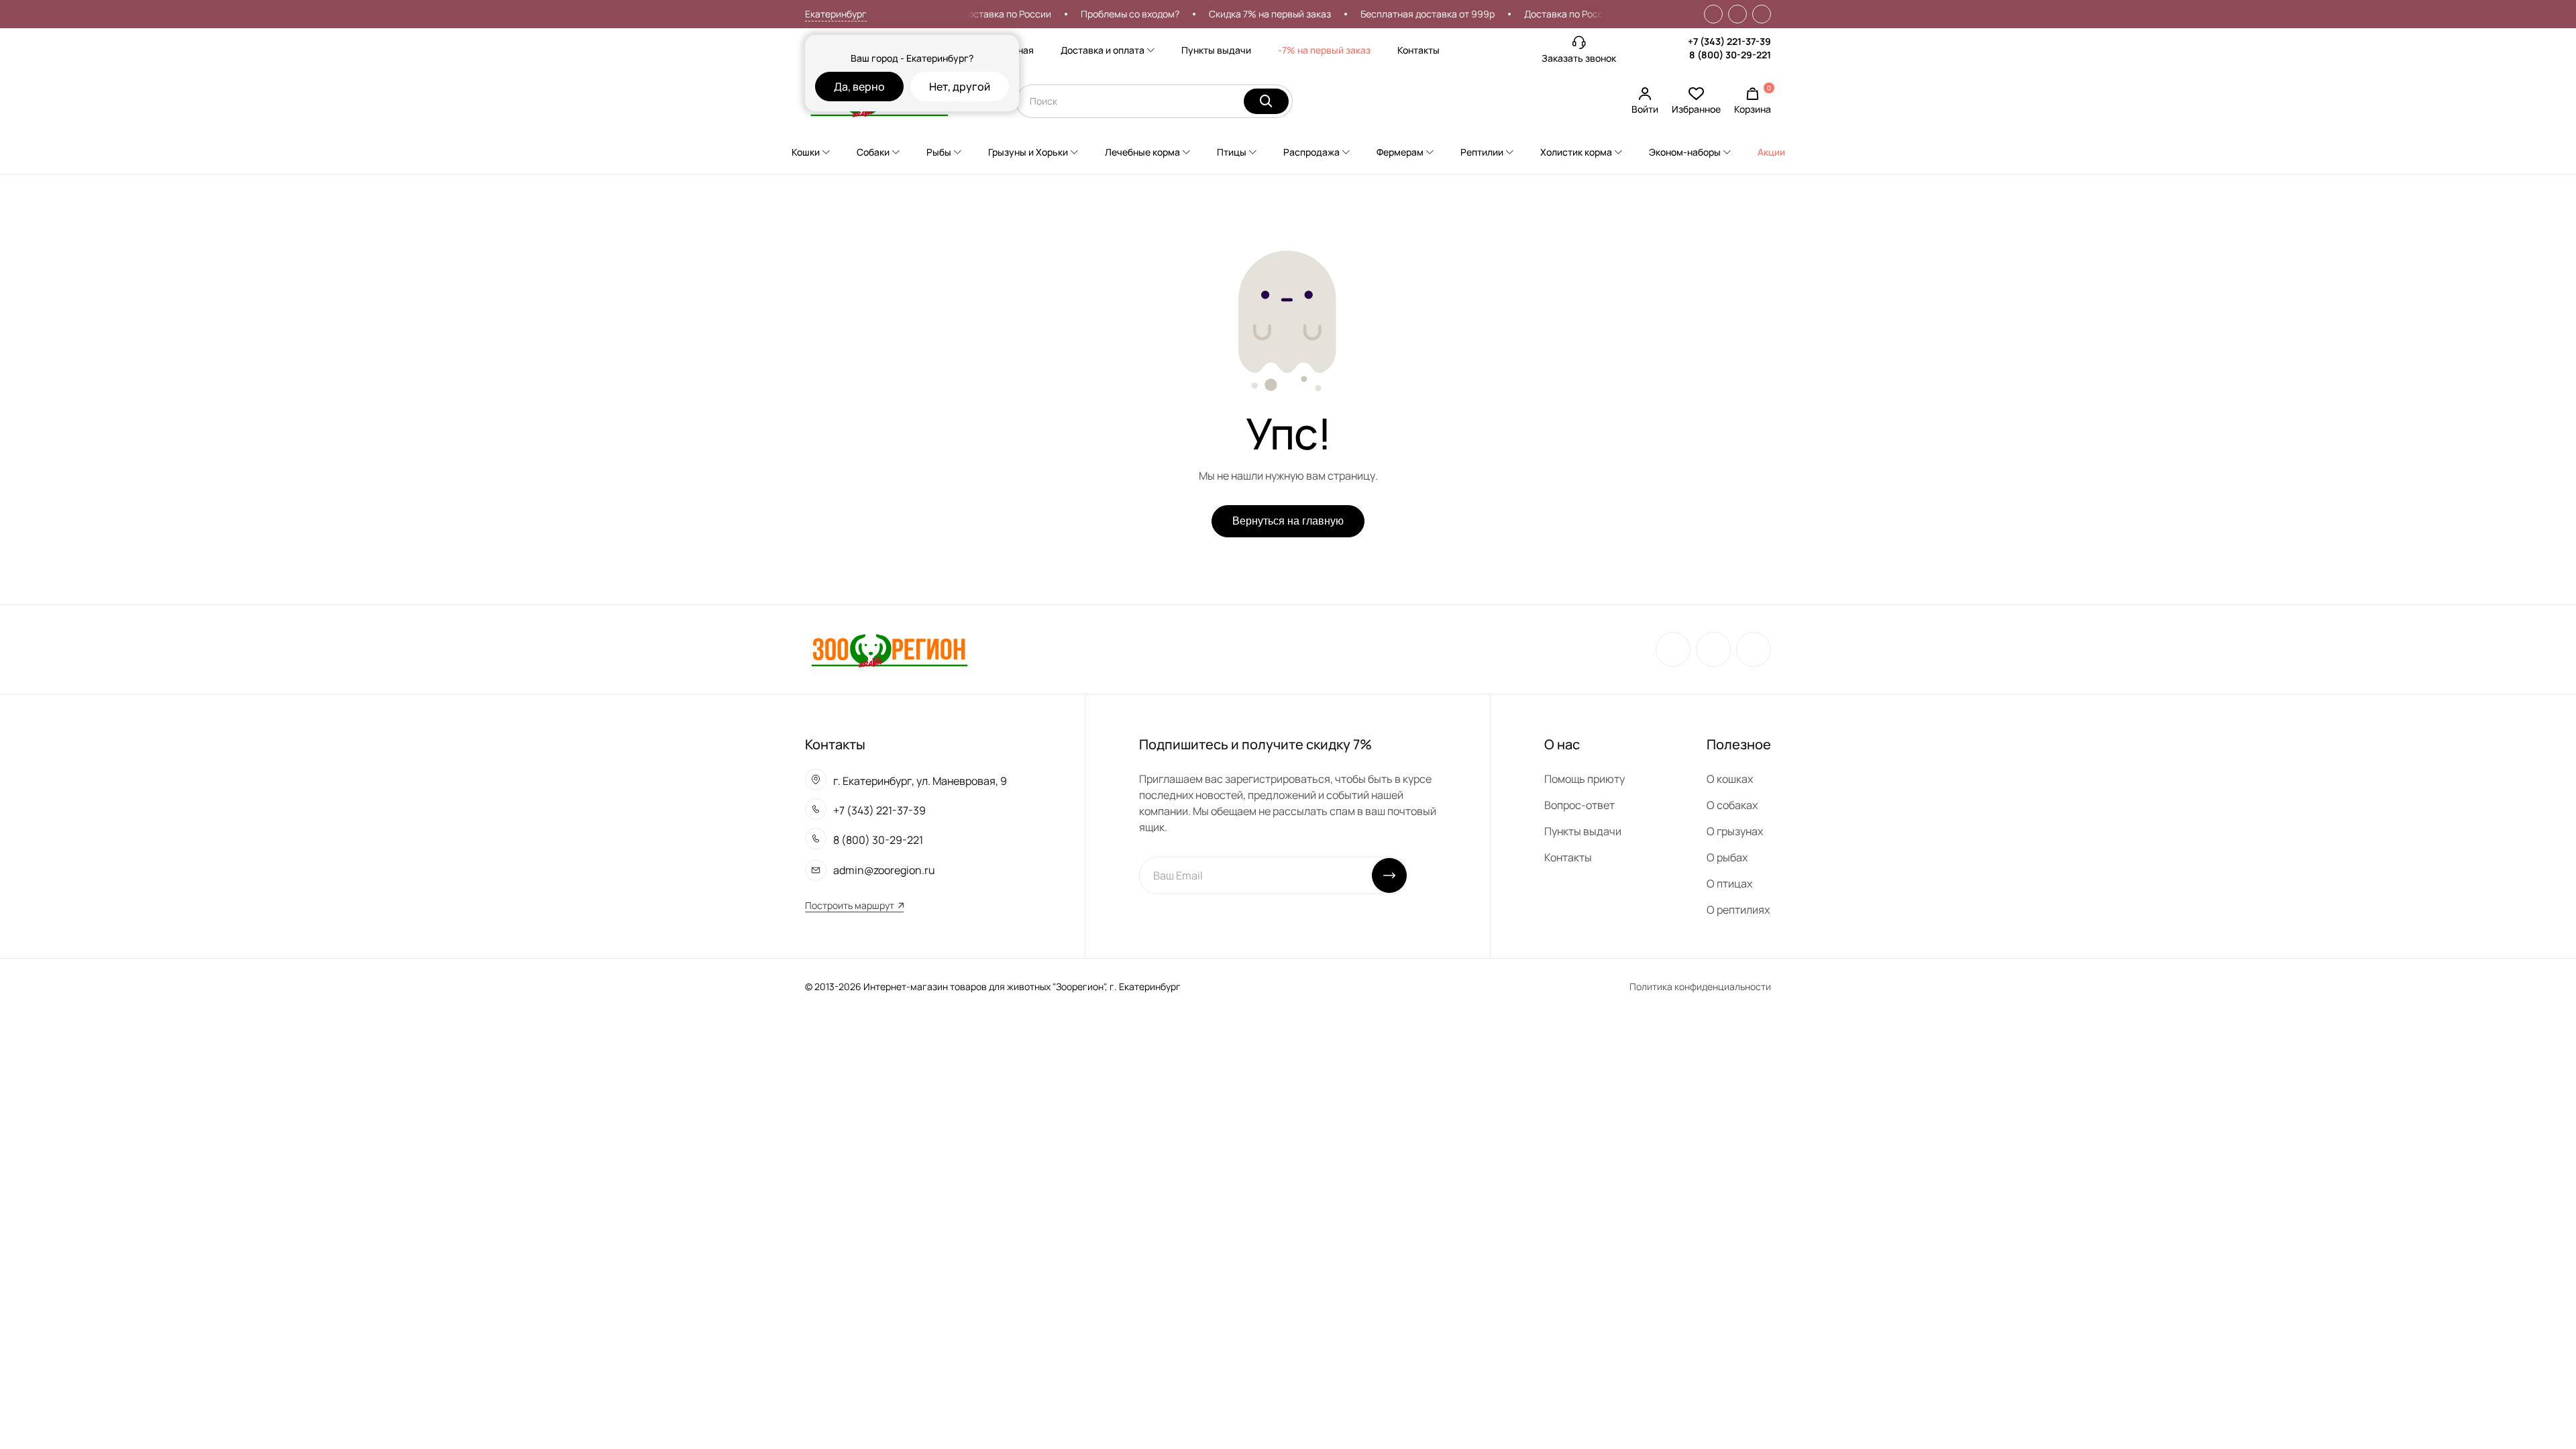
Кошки (806, 152)
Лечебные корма (1142, 152)
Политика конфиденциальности (1700, 986)
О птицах (1729, 883)
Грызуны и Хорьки (1028, 152)
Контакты (1418, 50)
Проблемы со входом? (1105, 14)
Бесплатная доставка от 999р (1402, 14)
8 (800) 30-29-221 (1730, 55)
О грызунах (1735, 831)
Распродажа (1311, 152)
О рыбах (1727, 857)
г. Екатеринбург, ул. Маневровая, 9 (920, 781)
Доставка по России (981, 14)
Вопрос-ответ (1579, 805)
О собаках (1732, 805)
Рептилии (1482, 152)
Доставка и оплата (1103, 50)
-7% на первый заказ (1324, 50)
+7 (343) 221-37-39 (1729, 41)
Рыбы (939, 152)
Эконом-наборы (1685, 152)
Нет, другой (960, 87)
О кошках (1730, 779)
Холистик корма (1576, 152)
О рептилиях (1738, 910)
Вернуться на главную (1288, 521)
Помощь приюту (1585, 779)
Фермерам (1400, 152)
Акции (1771, 152)
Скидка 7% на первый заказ (1244, 14)
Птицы (1232, 152)
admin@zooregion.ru (884, 870)
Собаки (873, 152)
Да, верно (859, 87)
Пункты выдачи (1216, 50)
